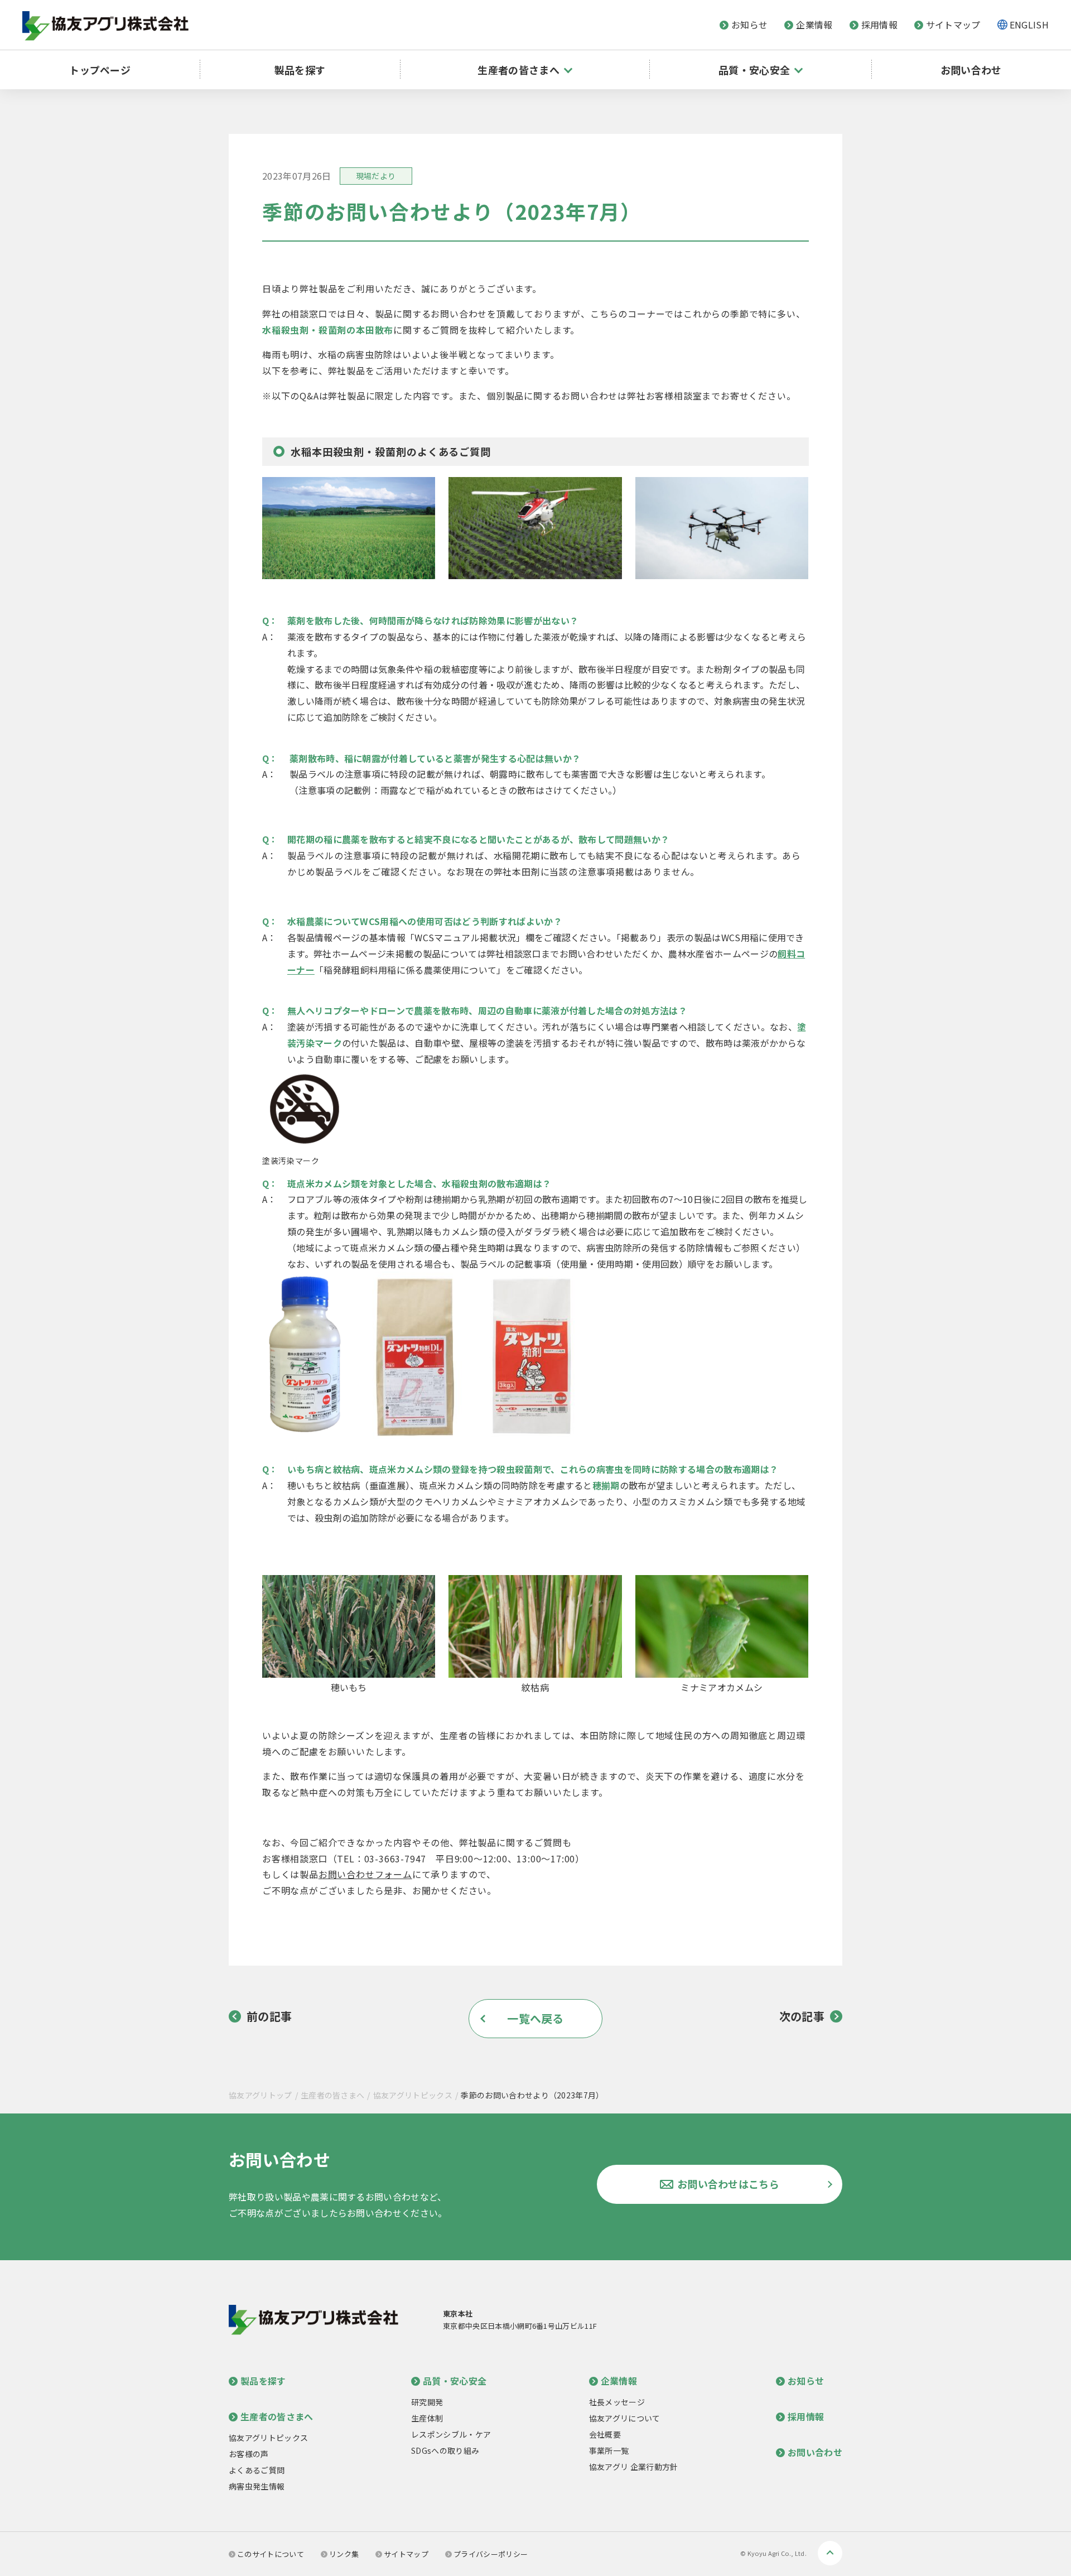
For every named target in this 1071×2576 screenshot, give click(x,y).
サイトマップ (953, 25)
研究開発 (427, 2402)
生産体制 (427, 2418)
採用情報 (879, 25)
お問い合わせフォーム (365, 1874)
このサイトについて (271, 2554)
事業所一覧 (609, 2450)
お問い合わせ (971, 70)
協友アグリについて (625, 2418)
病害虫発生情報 (257, 2486)
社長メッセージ (617, 2402)
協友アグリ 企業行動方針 (634, 2467)
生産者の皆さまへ (333, 2095)
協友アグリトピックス (413, 2095)
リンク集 (344, 2554)
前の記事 (269, 2016)
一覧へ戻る (535, 2018)
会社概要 (605, 2434)
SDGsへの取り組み (445, 2450)
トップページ (100, 70)
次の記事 (802, 2016)
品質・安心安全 (455, 2381)
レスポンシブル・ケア (451, 2434)
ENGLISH (1029, 25)
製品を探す (300, 70)
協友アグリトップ (260, 2095)
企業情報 (814, 25)
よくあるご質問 (257, 2470)
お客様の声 (249, 2454)
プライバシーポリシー (491, 2554)
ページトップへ (830, 2553)
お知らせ (749, 25)
